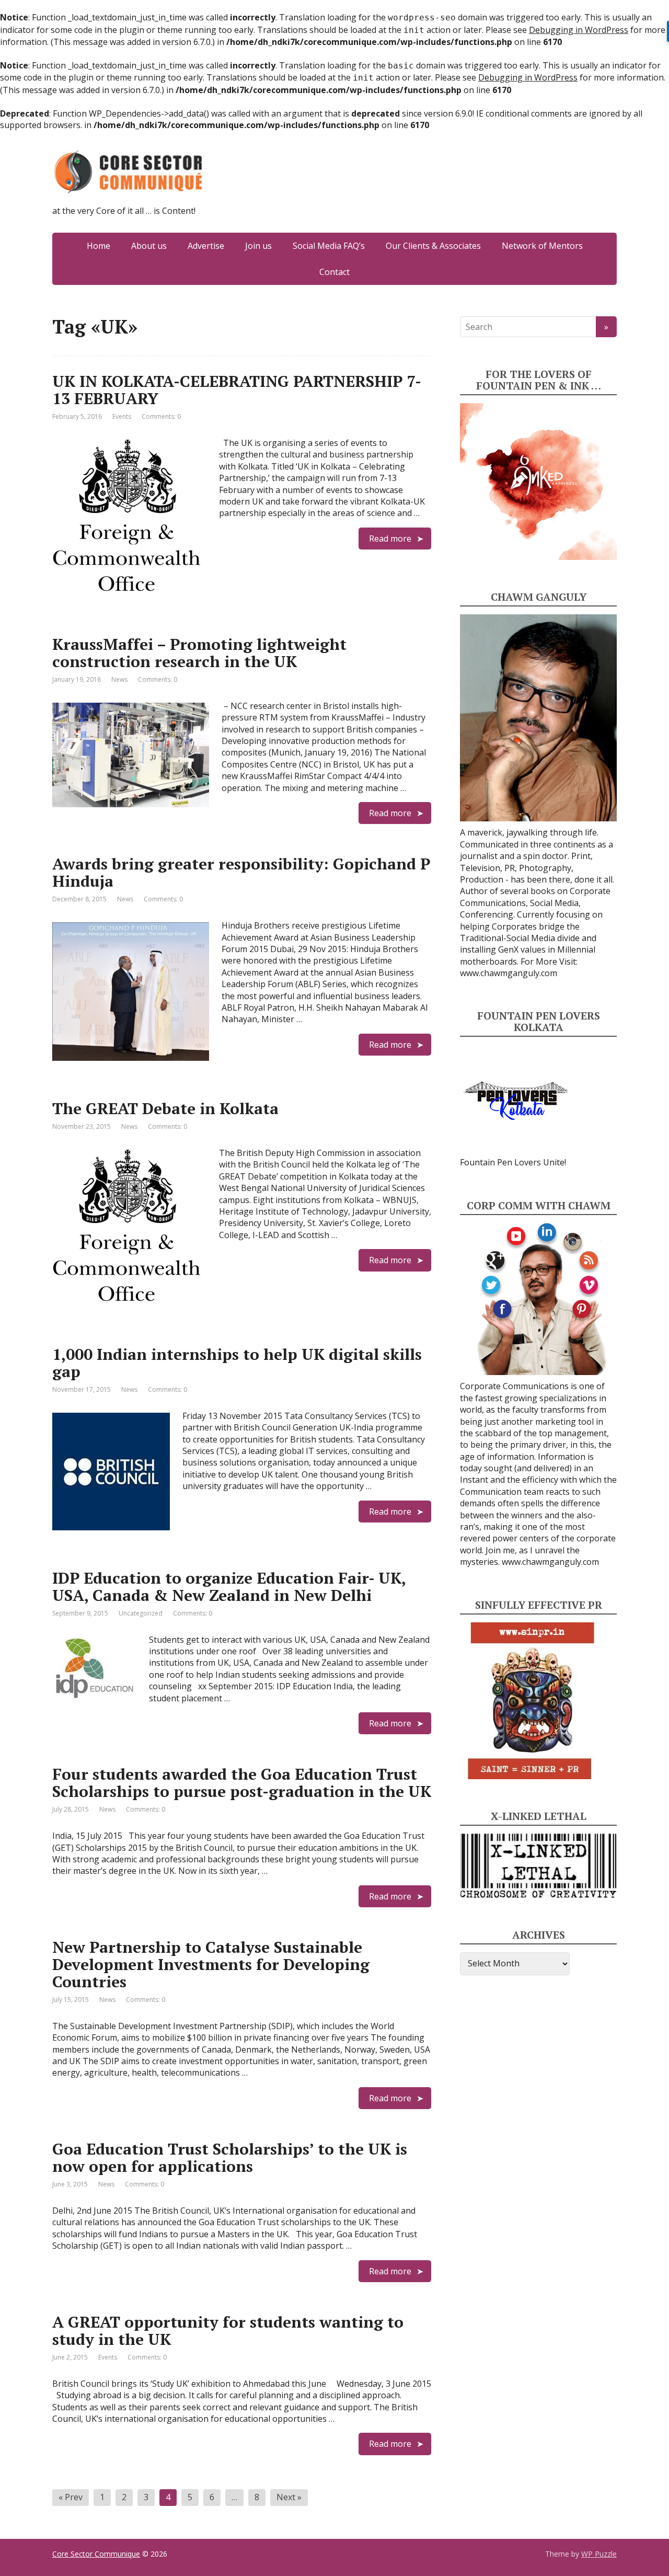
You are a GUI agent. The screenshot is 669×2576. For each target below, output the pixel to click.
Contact (334, 272)
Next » (289, 2497)
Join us (258, 246)
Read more (390, 539)
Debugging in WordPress (579, 30)
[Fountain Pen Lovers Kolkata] (516, 1100)
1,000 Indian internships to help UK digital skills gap (237, 1363)
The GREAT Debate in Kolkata (165, 1108)
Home (99, 246)
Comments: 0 (161, 416)
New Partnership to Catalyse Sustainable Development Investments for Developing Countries (211, 1964)
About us (149, 246)
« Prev (71, 2497)
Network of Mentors (542, 246)
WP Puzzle (599, 2554)
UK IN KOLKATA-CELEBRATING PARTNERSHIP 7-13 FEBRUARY (237, 390)
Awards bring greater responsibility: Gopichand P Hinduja (241, 872)
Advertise (206, 246)
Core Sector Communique (96, 2554)
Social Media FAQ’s (329, 246)
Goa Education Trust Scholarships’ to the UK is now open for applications (230, 2157)
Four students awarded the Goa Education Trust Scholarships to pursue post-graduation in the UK (242, 1783)
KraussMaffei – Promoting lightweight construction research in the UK (199, 653)
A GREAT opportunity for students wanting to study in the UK (228, 2331)
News (119, 679)
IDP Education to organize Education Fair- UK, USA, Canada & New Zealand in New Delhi (229, 1587)
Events (122, 416)
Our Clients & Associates (433, 246)
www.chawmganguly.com (509, 973)
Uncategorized (141, 1613)
